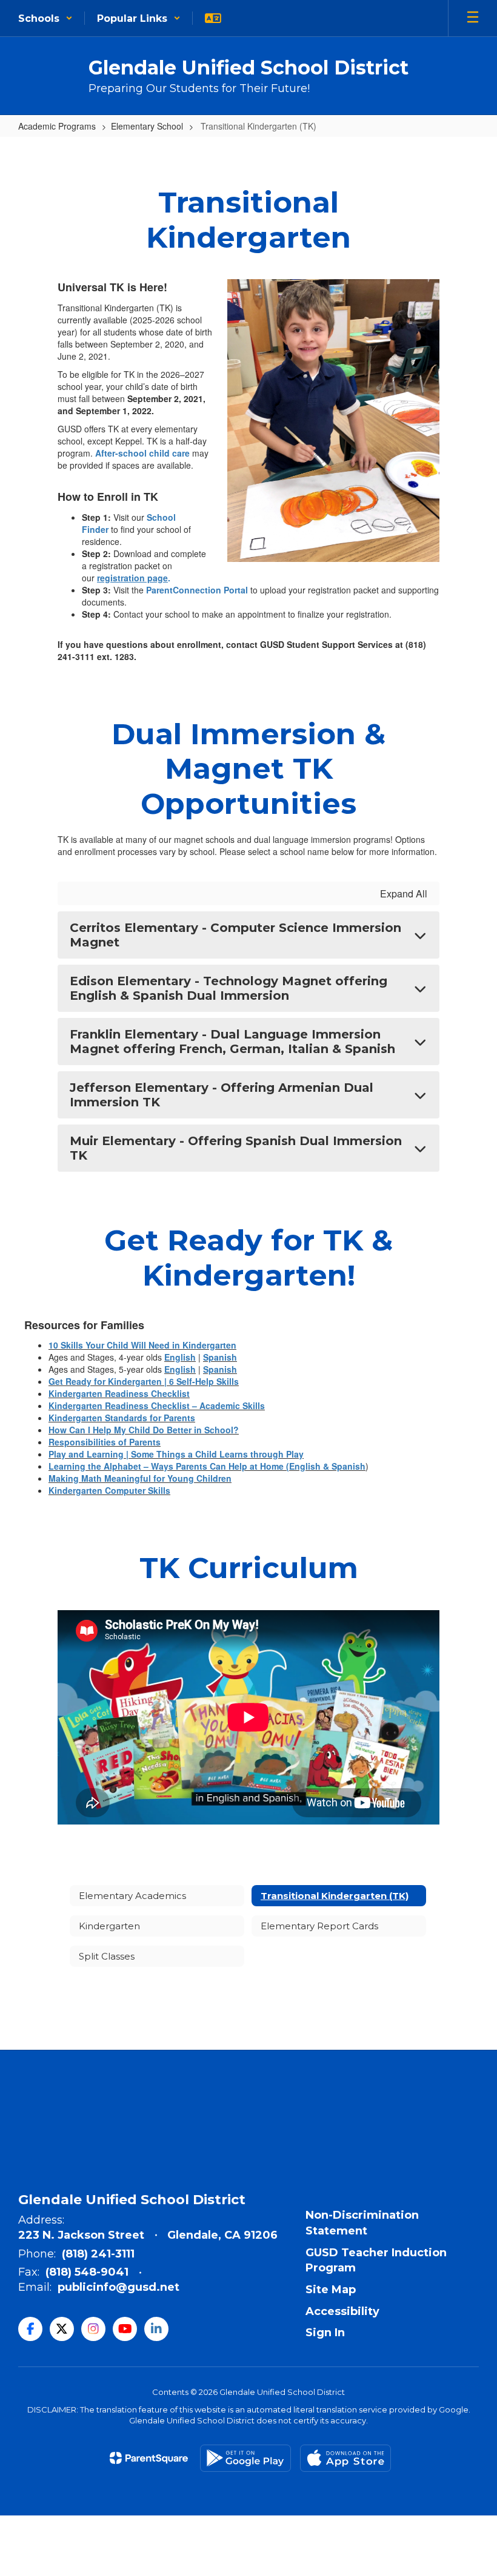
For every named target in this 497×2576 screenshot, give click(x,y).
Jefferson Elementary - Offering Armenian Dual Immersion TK (222, 1095)
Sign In (325, 2333)
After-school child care (142, 453)
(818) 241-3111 (98, 2254)
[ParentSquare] (149, 2458)
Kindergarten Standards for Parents (122, 1418)
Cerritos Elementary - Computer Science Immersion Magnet (235, 935)
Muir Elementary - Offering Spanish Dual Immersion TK (236, 1148)
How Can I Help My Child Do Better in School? (144, 1430)
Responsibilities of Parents (105, 1442)
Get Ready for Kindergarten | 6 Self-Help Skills (144, 1381)
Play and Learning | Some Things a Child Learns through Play (176, 1454)
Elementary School (147, 126)
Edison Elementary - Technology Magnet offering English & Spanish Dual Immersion (228, 988)
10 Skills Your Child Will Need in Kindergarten (142, 1345)
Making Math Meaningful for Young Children (140, 1478)
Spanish (220, 1357)
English (180, 1357)
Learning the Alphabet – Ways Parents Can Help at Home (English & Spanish (207, 1466)
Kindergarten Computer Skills (109, 1490)
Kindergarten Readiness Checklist (119, 1393)
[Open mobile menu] (473, 18)
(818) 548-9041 (87, 2272)
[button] (45, 18)
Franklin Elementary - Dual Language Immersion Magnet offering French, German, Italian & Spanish (232, 1042)
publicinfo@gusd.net (118, 2287)
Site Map (331, 2290)
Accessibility (342, 2311)
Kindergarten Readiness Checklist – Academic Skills (157, 1405)
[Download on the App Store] (345, 2458)
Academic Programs (57, 126)
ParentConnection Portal (197, 590)
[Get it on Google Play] (245, 2458)
